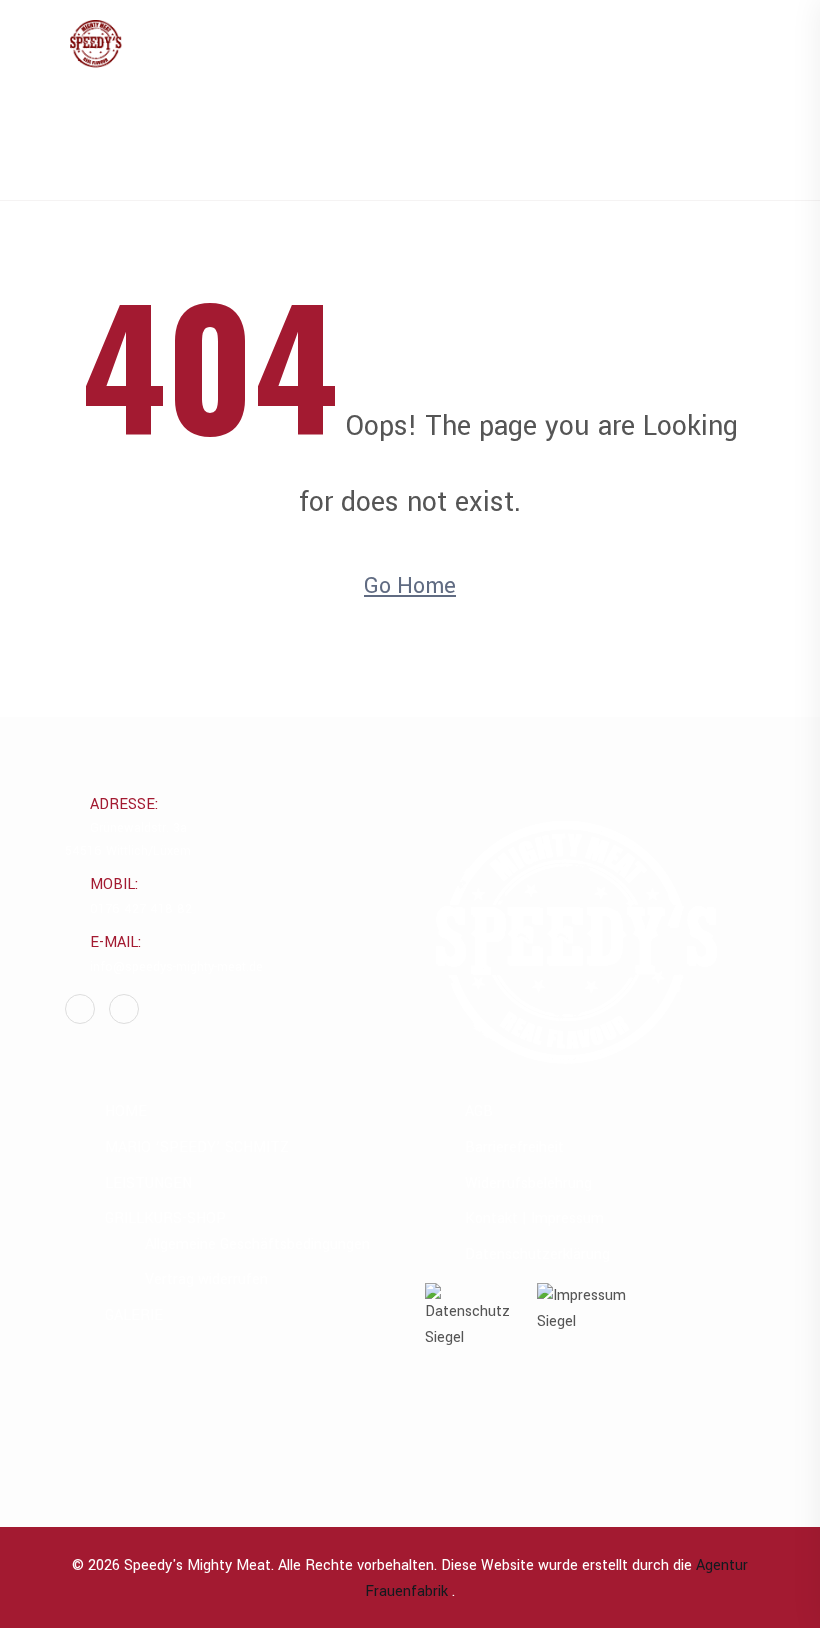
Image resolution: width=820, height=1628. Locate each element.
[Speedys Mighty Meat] (95, 46)
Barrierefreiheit (514, 1147)
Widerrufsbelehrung (528, 1183)
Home (422, 146)
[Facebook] (80, 1009)
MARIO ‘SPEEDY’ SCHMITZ (197, 1147)
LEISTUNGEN (148, 1183)
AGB (479, 1111)
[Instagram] (124, 1009)
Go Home (410, 586)
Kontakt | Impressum (534, 1218)
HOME (126, 1111)
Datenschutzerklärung (537, 1254)
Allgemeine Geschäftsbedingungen (257, 1244)
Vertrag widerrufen (206, 1279)
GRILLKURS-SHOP (165, 1218)
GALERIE (134, 1315)
